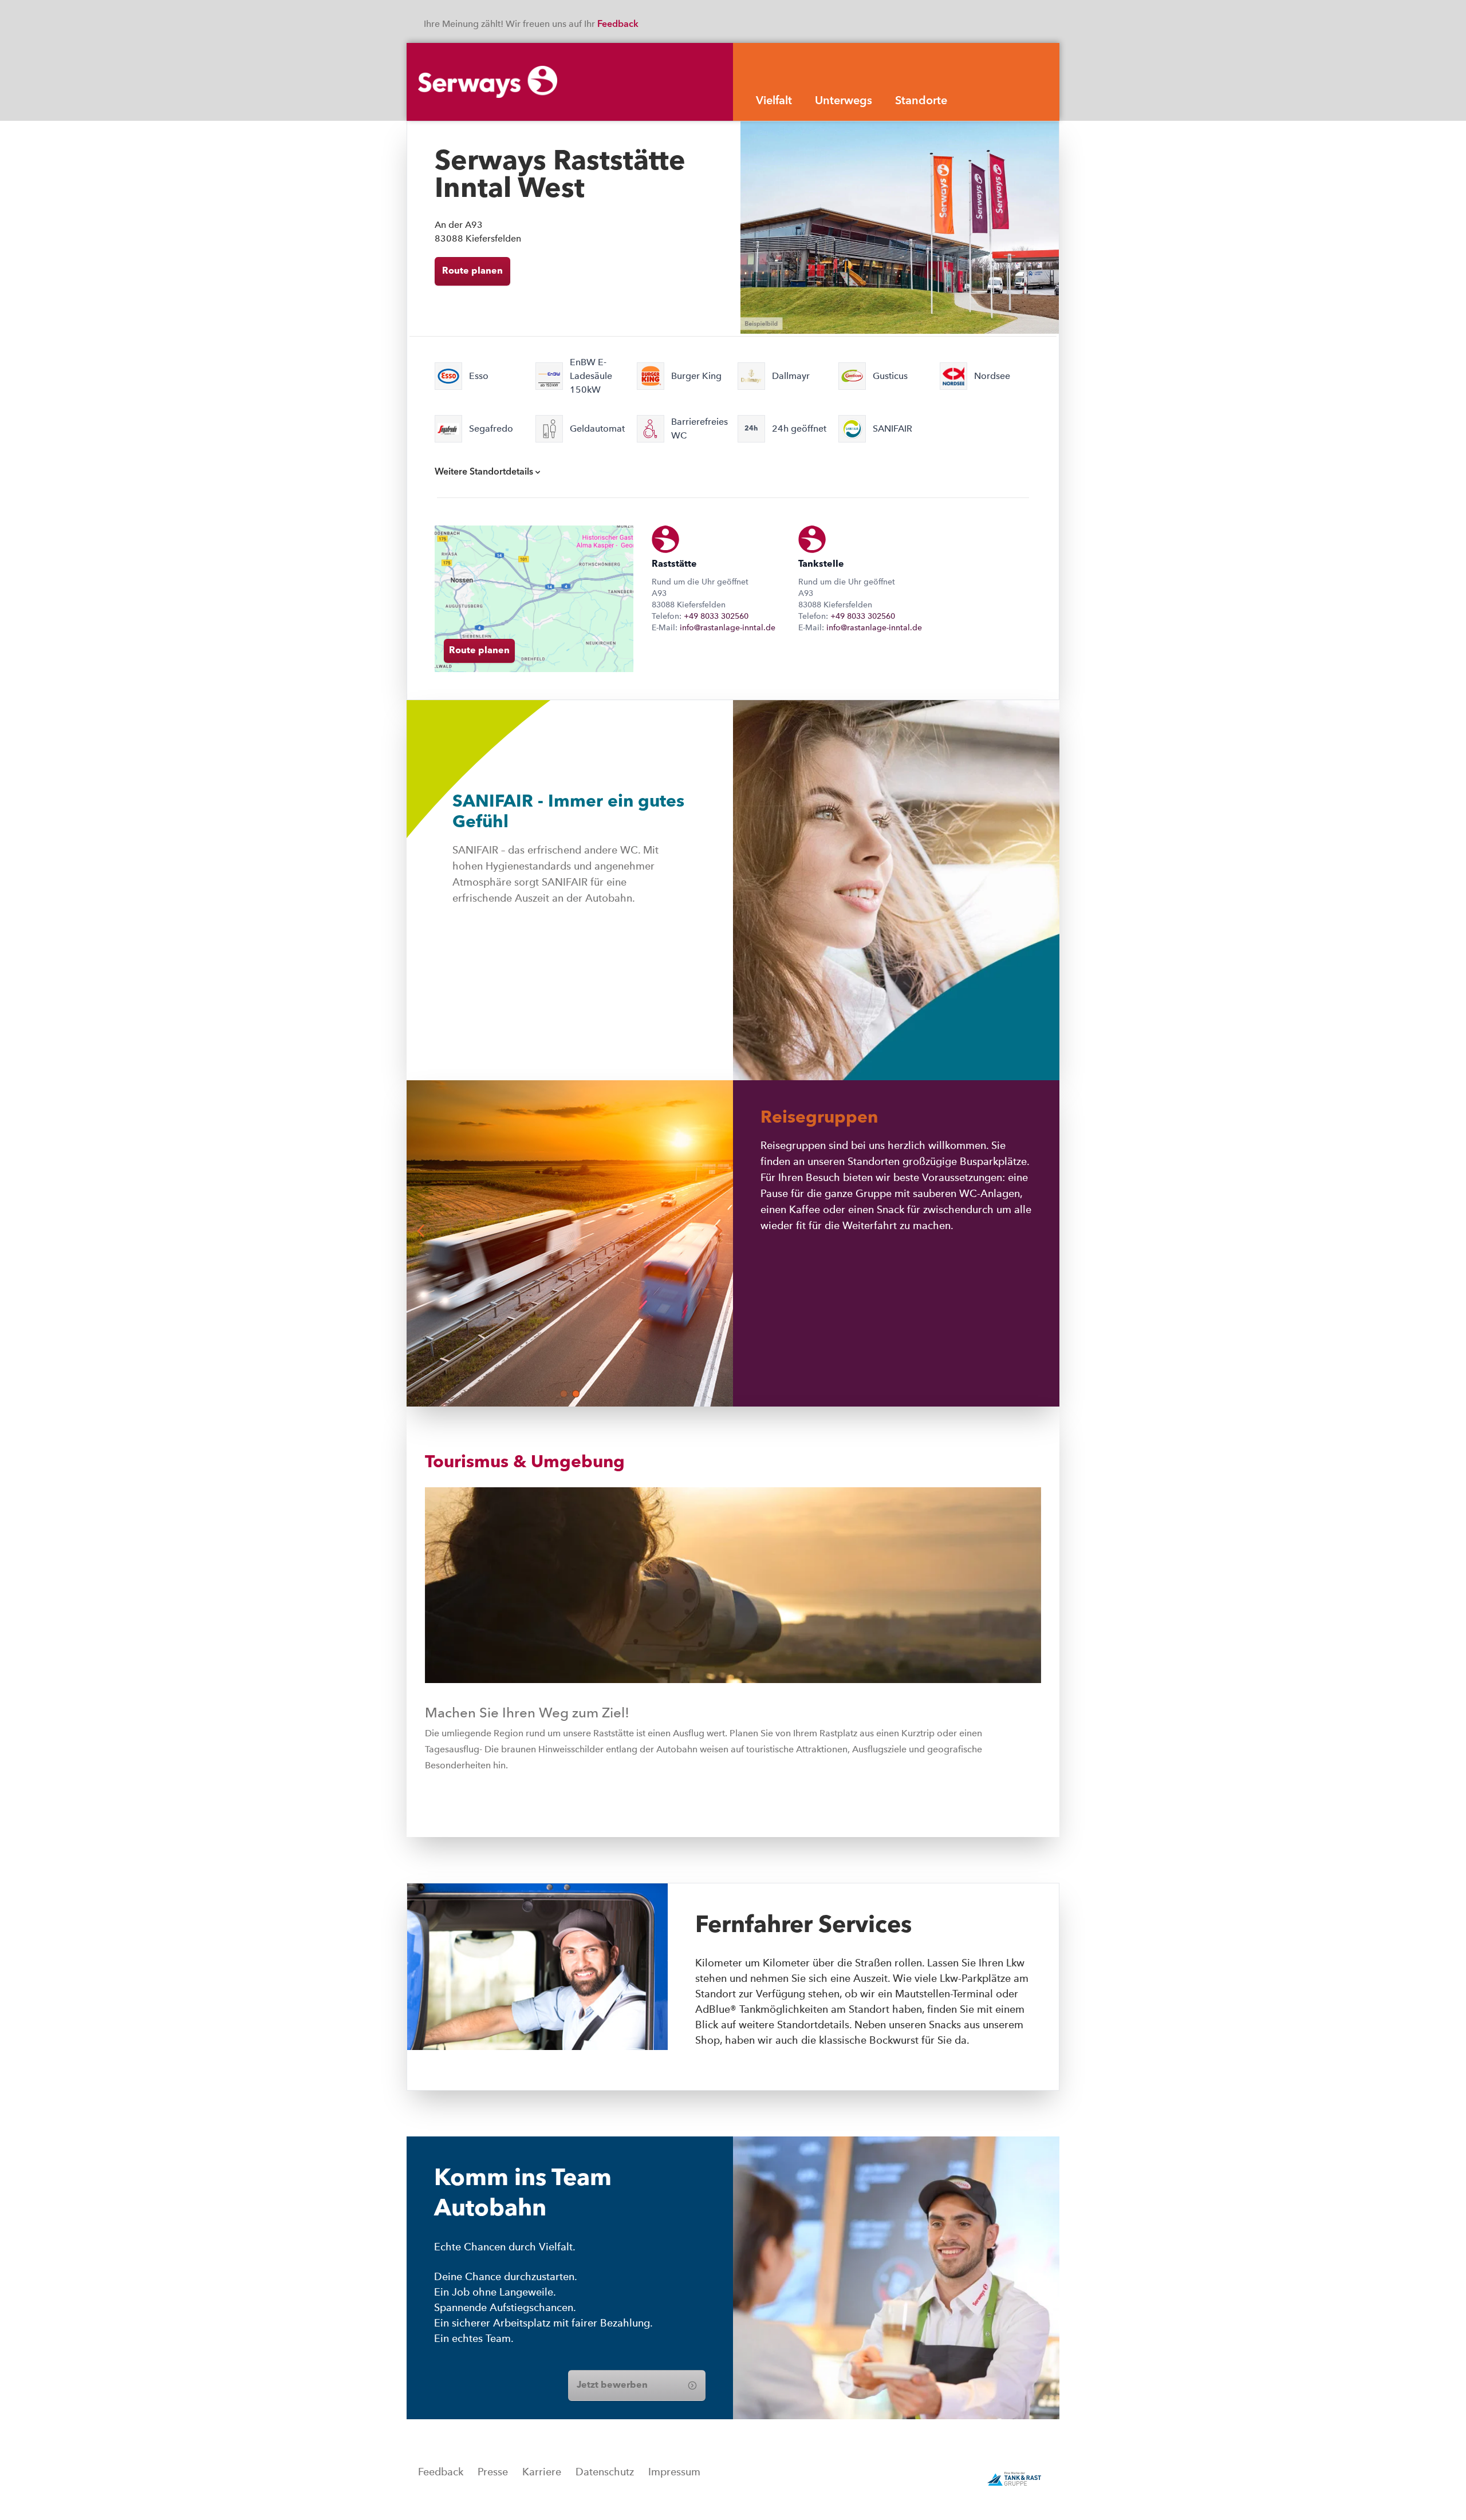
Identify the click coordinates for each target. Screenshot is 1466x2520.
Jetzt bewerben (612, 2385)
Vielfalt (774, 101)
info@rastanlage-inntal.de (728, 627)
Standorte (921, 101)
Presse (493, 2472)
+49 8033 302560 (716, 616)
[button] (564, 1394)
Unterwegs (844, 101)
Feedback (619, 25)
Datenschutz (605, 2472)
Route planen (472, 271)
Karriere (542, 2472)
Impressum (674, 2472)
